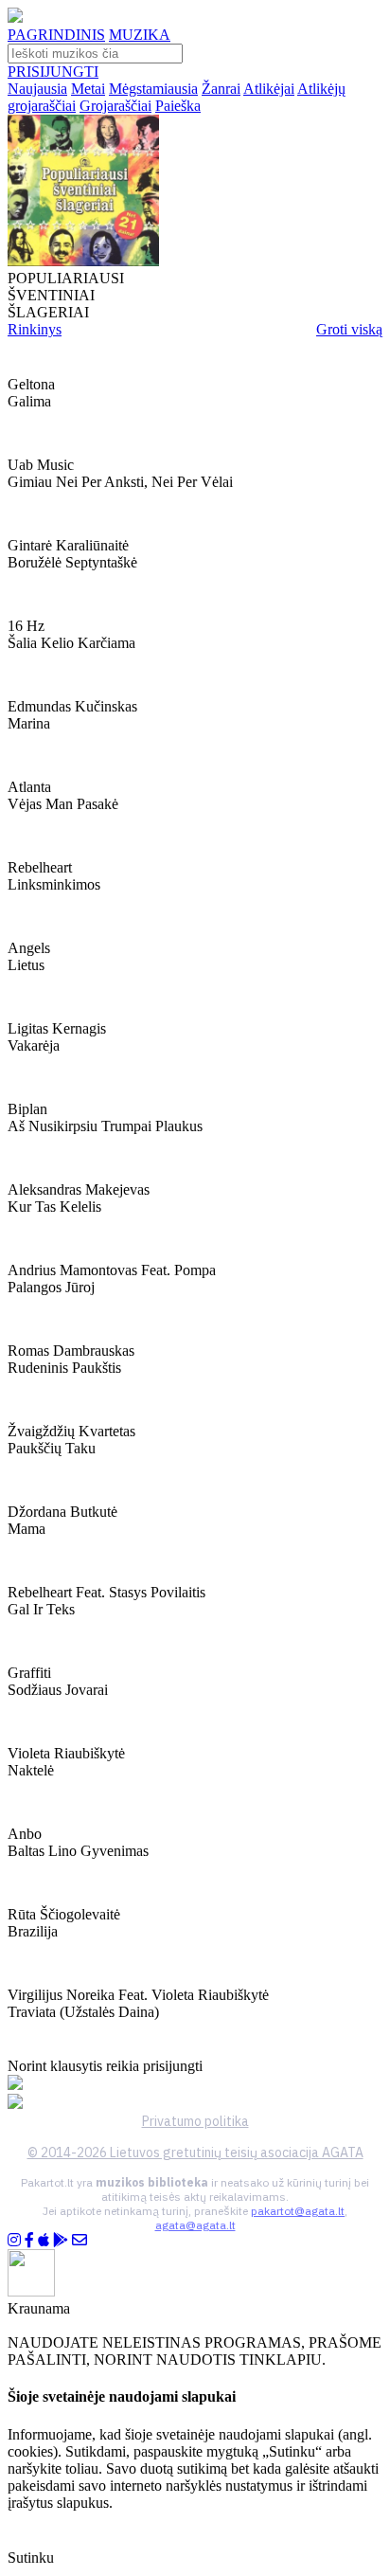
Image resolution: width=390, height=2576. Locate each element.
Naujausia (37, 89)
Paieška (178, 106)
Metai (88, 89)
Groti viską (349, 329)
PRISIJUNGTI (53, 72)
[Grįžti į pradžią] (15, 18)
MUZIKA (140, 35)
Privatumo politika (195, 2121)
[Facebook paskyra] (29, 2240)
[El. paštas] (80, 2240)
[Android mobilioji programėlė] (61, 2240)
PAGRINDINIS (56, 35)
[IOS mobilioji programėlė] (44, 2240)
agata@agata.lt (195, 2225)
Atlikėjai (269, 89)
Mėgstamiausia (153, 89)
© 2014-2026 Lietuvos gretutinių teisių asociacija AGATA (195, 2153)
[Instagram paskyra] (14, 2240)
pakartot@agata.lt (298, 2211)
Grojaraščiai (115, 106)
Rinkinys (35, 329)
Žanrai (221, 89)
